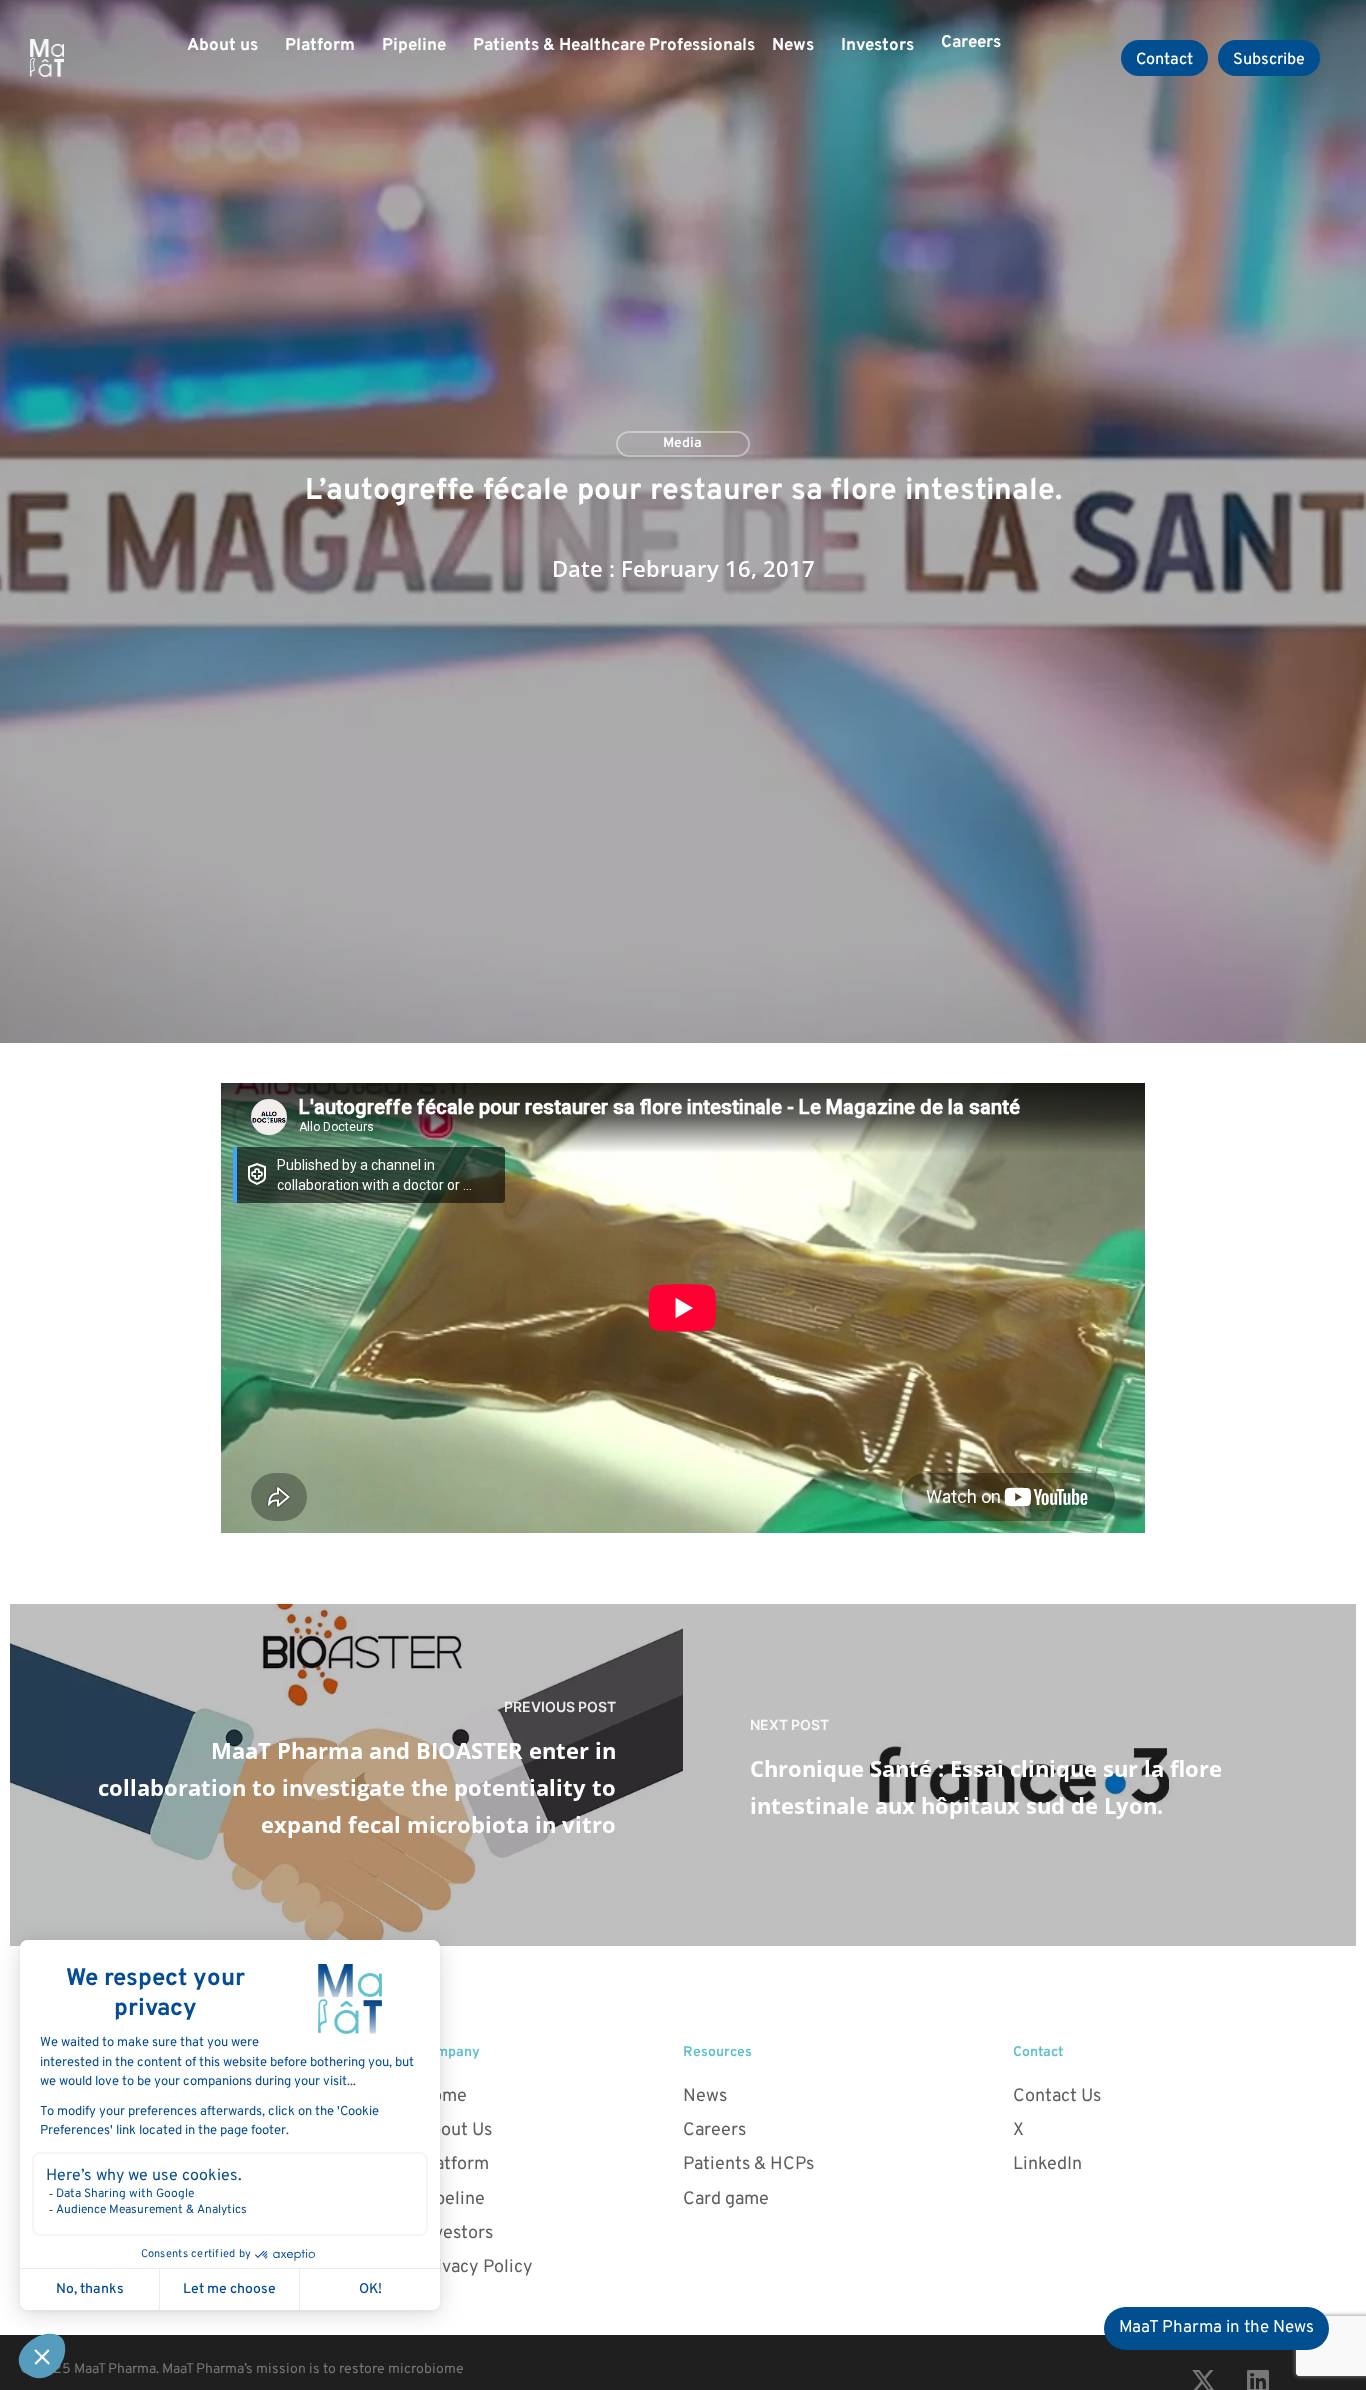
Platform (320, 46)
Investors (877, 46)
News (793, 46)
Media (682, 443)
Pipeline (414, 46)
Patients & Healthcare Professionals (614, 46)
